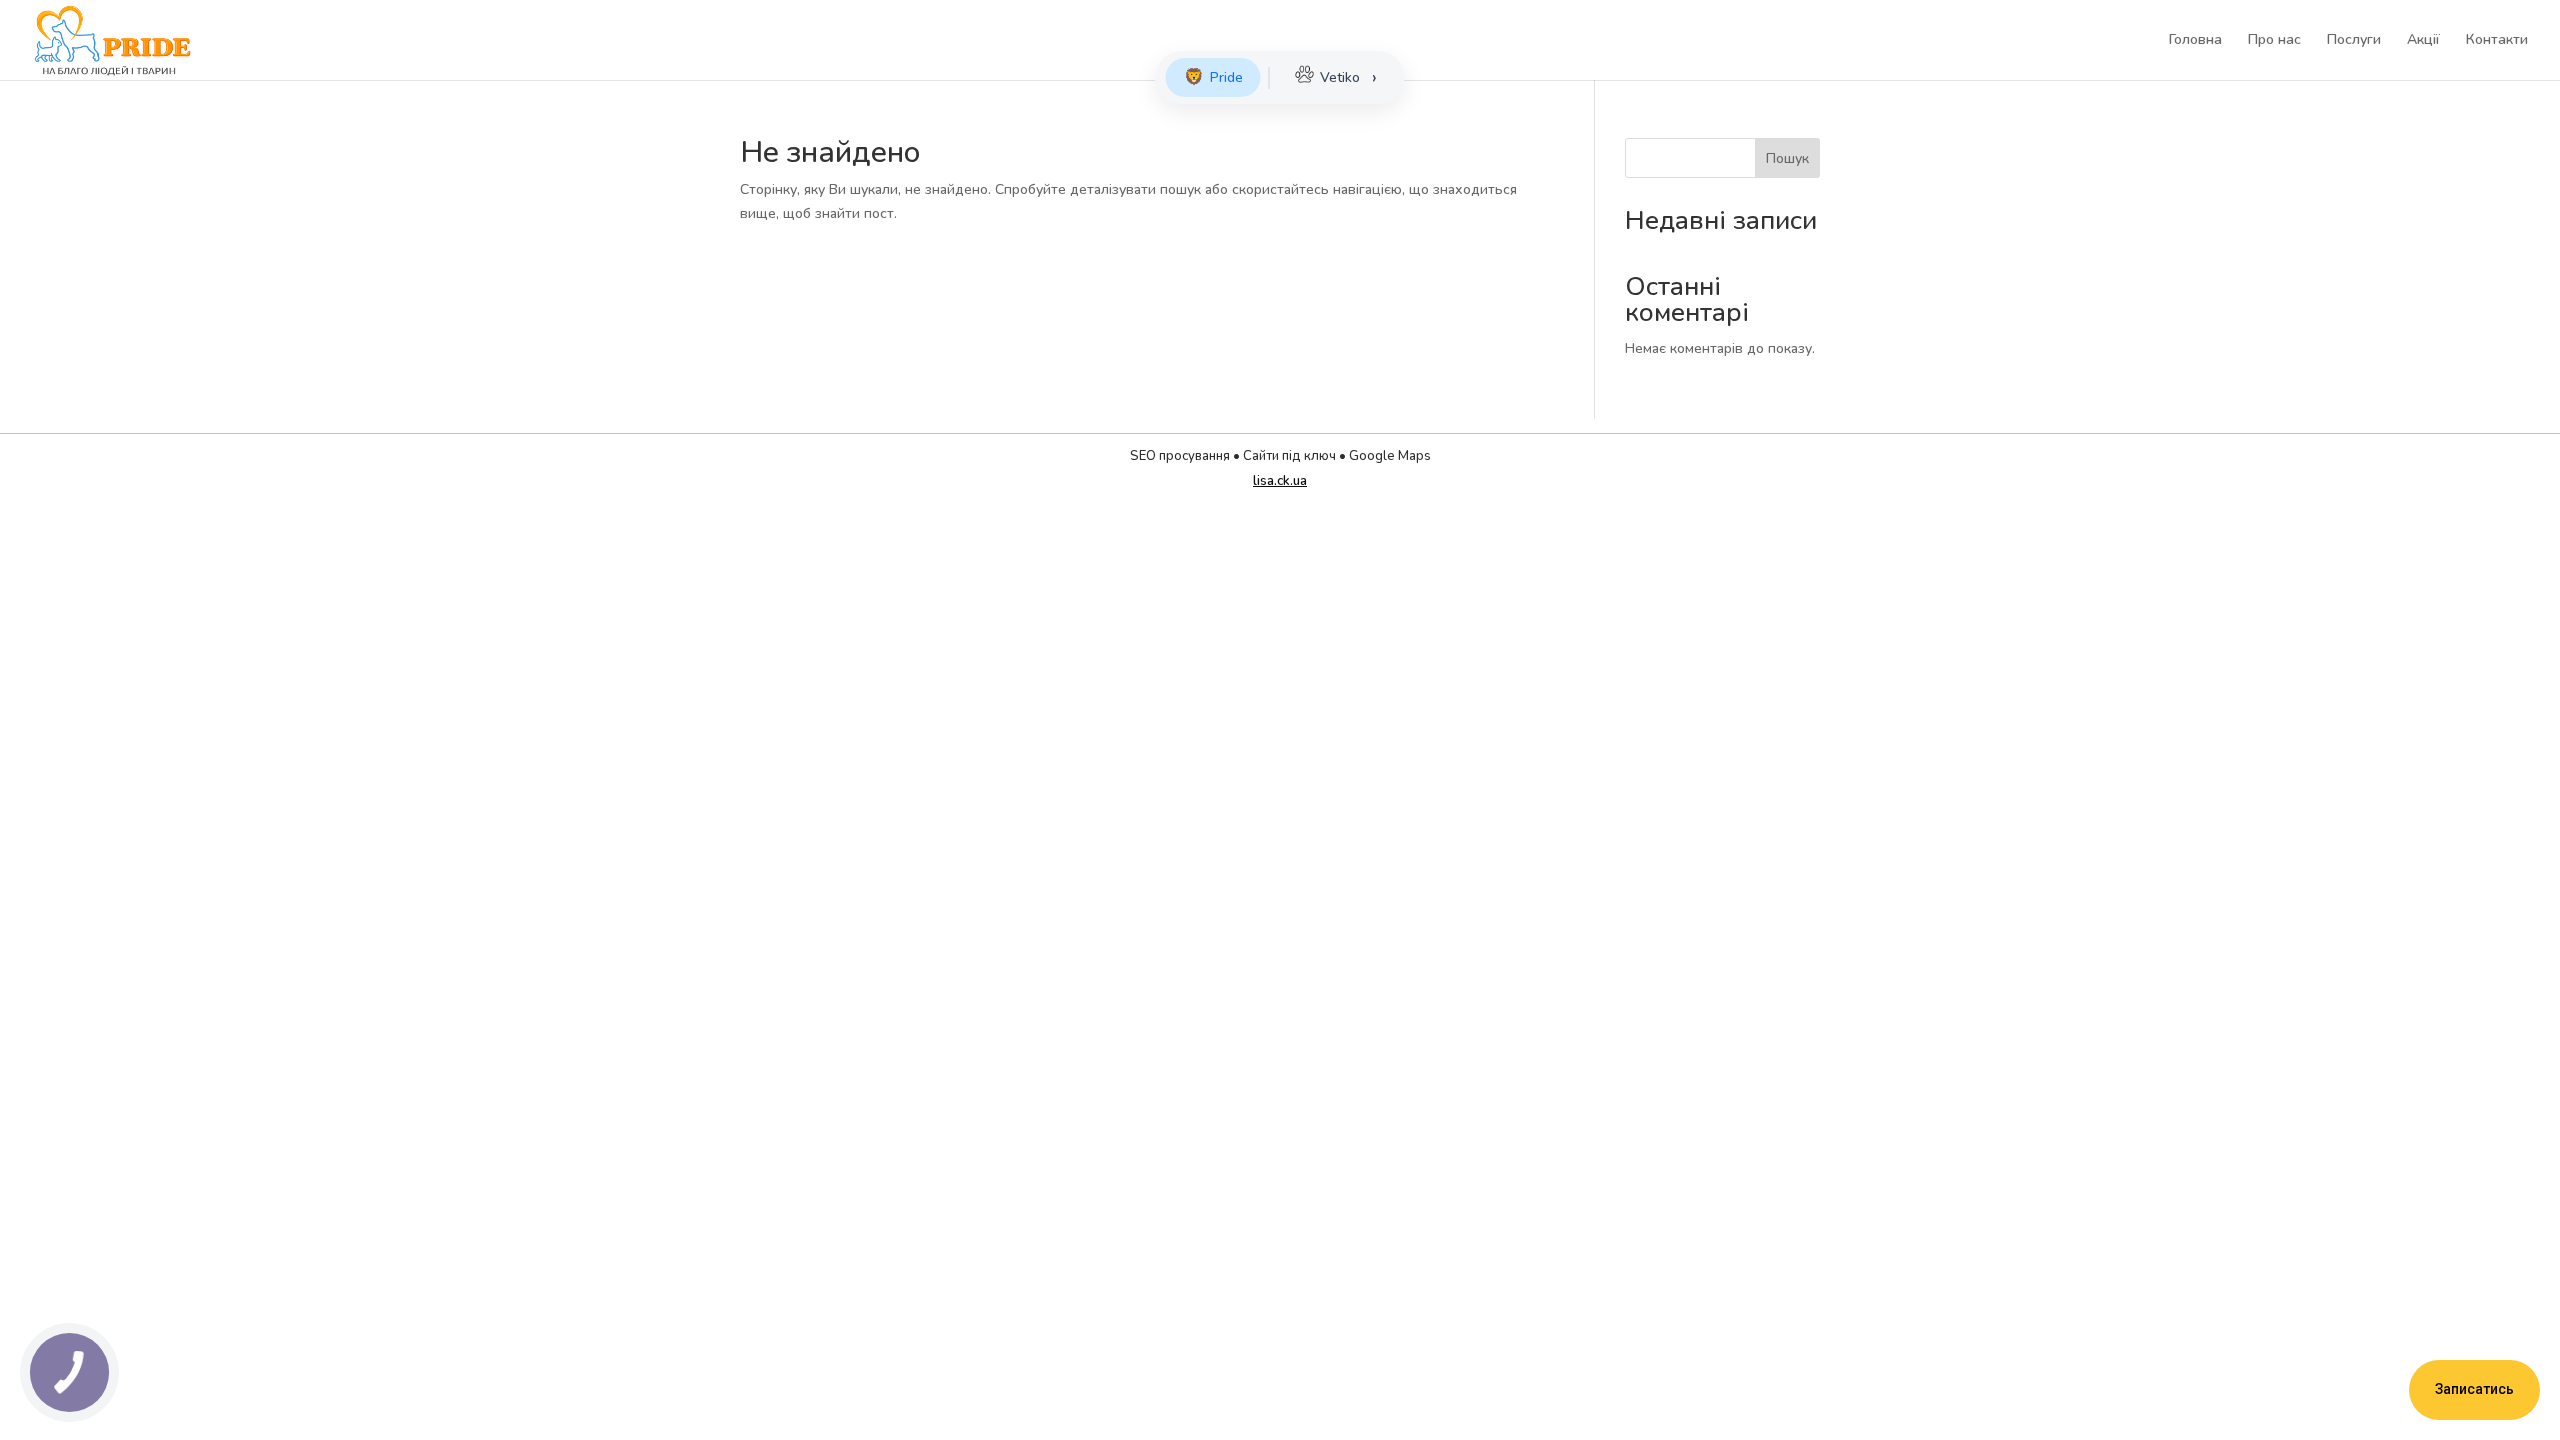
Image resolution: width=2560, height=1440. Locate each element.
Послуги (2354, 41)
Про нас (2274, 41)
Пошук (1787, 158)
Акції (2423, 41)
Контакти (2497, 41)
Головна (2195, 41)
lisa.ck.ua (1280, 481)
